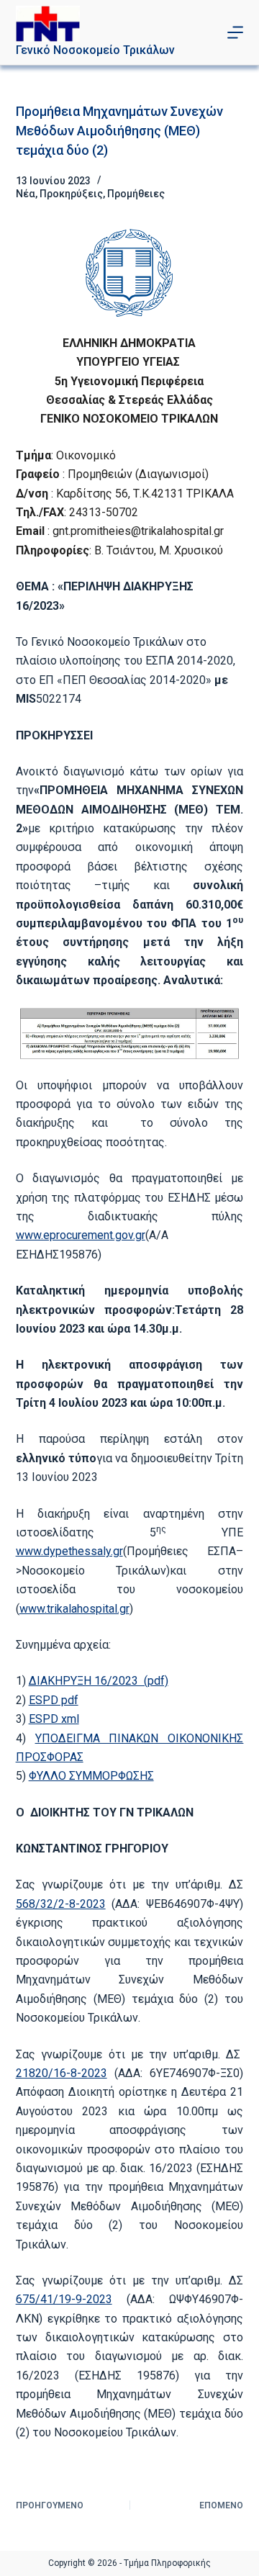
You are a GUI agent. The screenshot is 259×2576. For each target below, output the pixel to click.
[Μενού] (235, 32)
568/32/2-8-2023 (61, 1904)
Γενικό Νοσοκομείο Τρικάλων (95, 50)
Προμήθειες (136, 194)
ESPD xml (54, 1719)
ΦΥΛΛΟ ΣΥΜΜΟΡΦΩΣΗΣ (91, 1776)
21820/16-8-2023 (62, 2073)
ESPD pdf (54, 1700)
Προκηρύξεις (71, 194)
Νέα (26, 194)
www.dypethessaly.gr (69, 1551)
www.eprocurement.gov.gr (81, 1235)
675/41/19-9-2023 (64, 2299)
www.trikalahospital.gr (74, 1609)
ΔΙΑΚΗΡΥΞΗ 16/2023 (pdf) (99, 1681)
